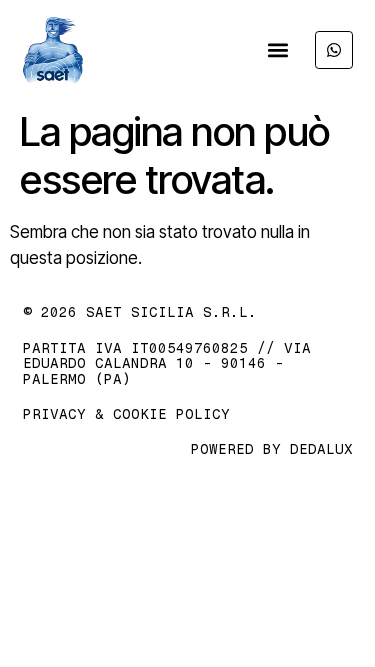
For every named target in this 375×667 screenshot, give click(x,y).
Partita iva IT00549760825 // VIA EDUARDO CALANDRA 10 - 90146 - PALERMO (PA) (167, 364)
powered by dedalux (272, 449)
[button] (278, 50)
